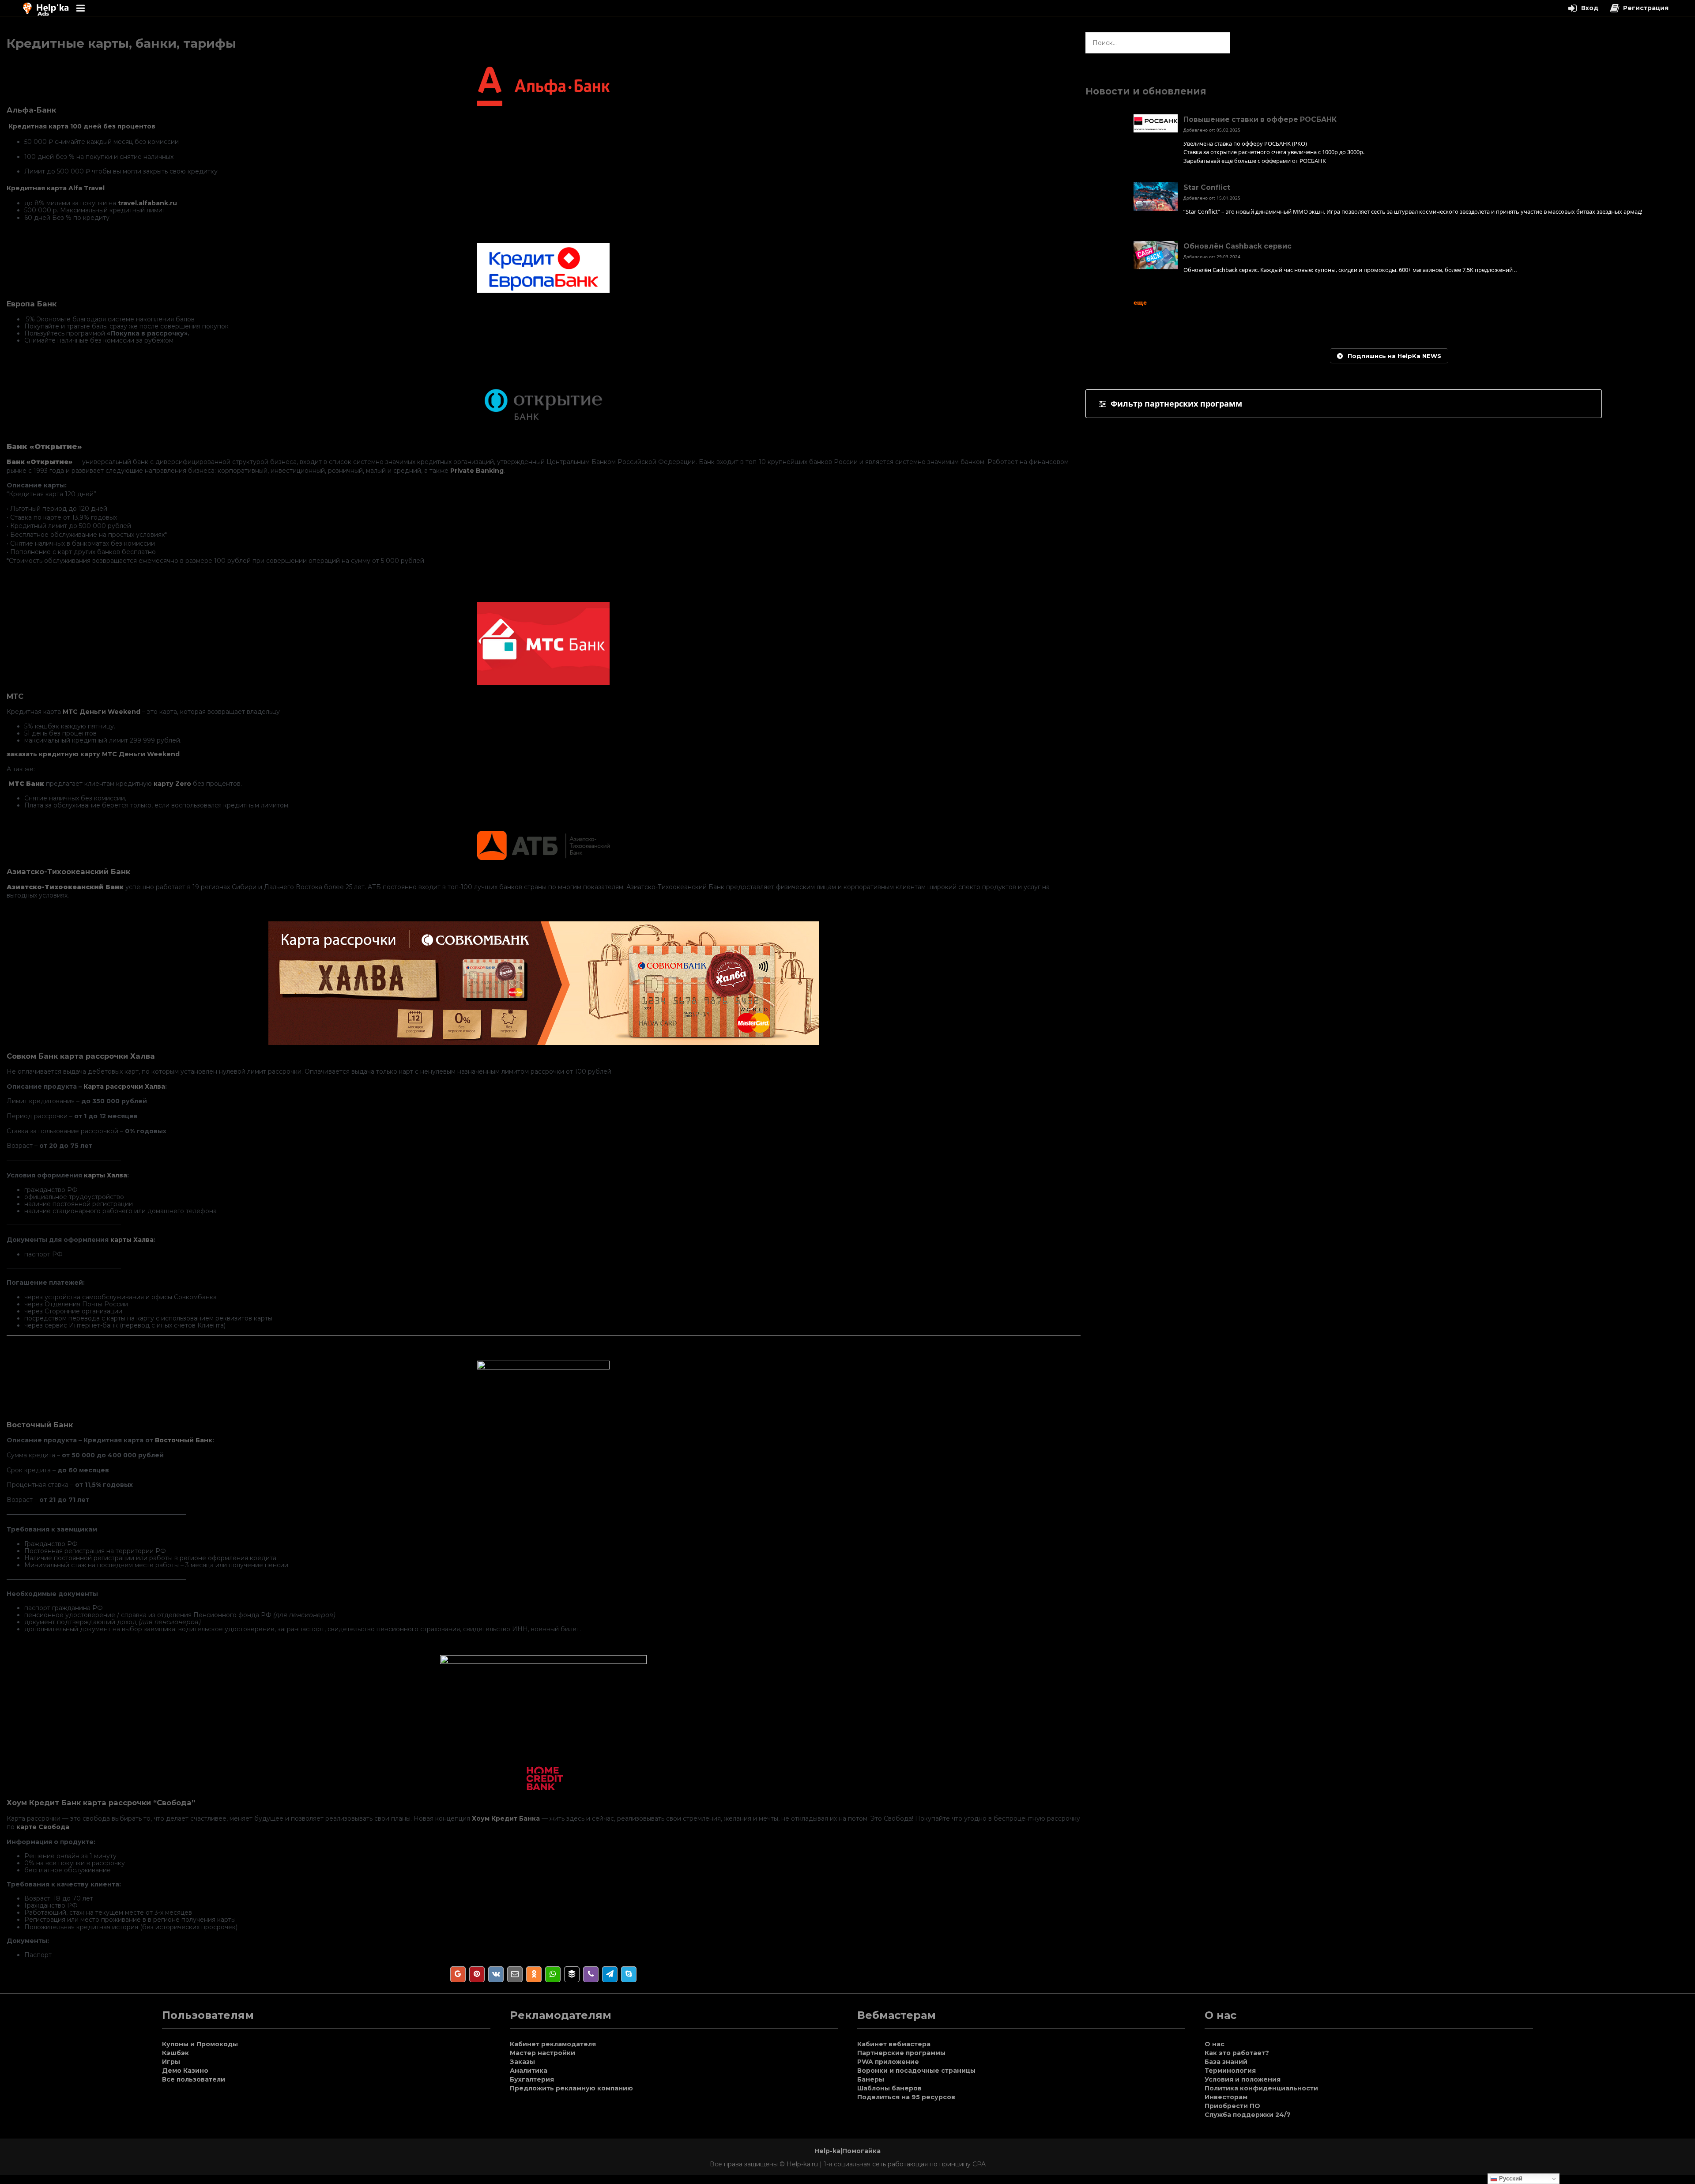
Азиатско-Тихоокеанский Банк (68, 871)
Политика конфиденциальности (1261, 2088)
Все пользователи (194, 2079)
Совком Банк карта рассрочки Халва (81, 1056)
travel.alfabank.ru (147, 203)
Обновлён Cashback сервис (1237, 246)
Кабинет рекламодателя (553, 2044)
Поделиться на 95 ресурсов (906, 2097)
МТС (15, 696)
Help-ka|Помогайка (847, 2151)
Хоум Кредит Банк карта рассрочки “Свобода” (101, 1803)
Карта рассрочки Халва (124, 1086)
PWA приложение (888, 2062)
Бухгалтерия (532, 2079)
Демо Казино (185, 2071)
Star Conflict (1207, 187)
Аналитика (529, 2071)
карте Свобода (43, 1827)
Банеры (871, 2079)
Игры (171, 2062)
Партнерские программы (901, 2053)
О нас (1215, 2044)
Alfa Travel (87, 188)
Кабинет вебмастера (894, 2044)
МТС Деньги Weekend (102, 712)
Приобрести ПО (1232, 2106)
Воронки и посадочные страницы (916, 2071)
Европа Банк (32, 304)
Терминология (1230, 2071)
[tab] (1344, 404)
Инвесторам (1226, 2097)
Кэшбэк (175, 2053)
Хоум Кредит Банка (506, 1818)
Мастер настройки (542, 2053)
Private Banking (477, 471)
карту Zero (171, 784)
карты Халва (105, 1175)
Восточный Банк (40, 1425)
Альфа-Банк (31, 110)
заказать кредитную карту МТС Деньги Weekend (93, 754)
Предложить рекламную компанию (571, 2088)
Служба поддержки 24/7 (1248, 2115)
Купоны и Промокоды (200, 2044)
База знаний (1226, 2062)
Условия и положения (1243, 2079)
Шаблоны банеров (889, 2088)
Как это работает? (1237, 2053)
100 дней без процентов (113, 126)
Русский (1510, 2178)
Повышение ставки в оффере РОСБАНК (1260, 119)
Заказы (522, 2062)
